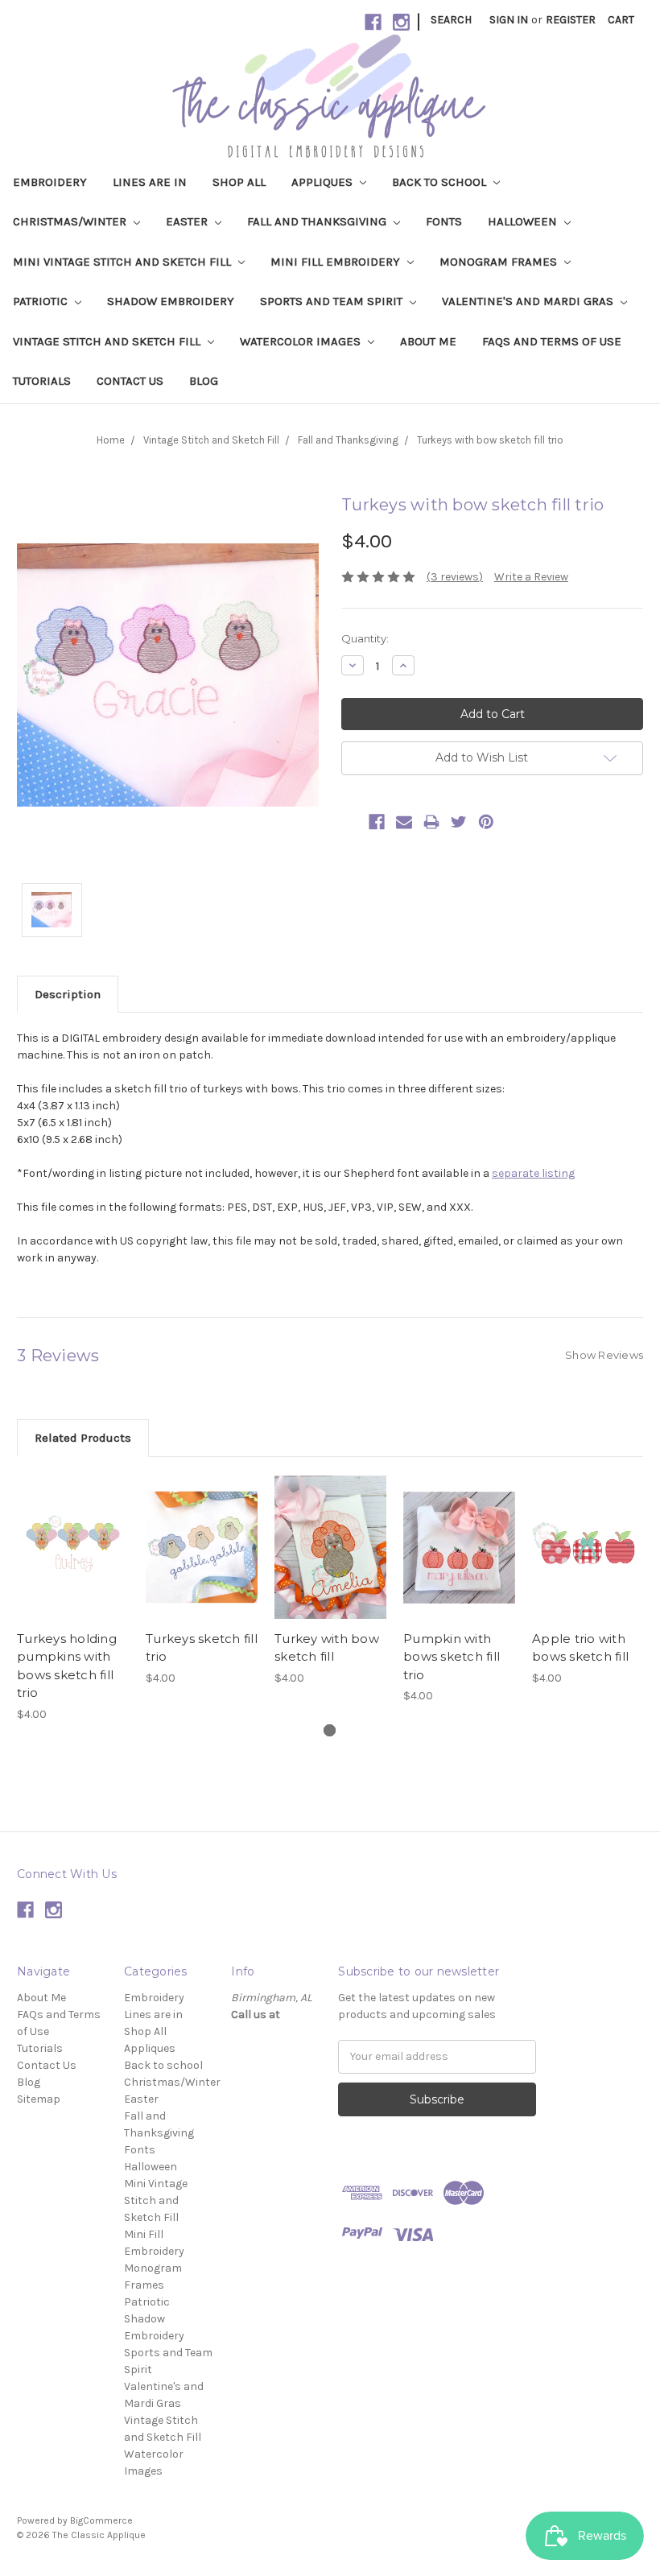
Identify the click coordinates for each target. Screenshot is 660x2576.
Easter (188, 221)
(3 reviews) (455, 577)
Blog (204, 381)
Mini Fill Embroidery (337, 262)
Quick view (73, 1534)
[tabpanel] (73, 1598)
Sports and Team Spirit (333, 301)
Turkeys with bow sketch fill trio (490, 440)
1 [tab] (330, 1730)
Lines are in (150, 182)
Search (451, 20)
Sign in (509, 20)
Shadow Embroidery (171, 301)
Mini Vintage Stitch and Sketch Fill (124, 262)
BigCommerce (101, 2520)
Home (111, 440)
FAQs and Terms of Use (552, 341)
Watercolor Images (302, 341)
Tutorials (42, 381)
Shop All (239, 182)
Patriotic (42, 301)
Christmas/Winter (71, 221)
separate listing (533, 1173)
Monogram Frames (500, 262)
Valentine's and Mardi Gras (529, 301)
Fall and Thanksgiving (318, 221)
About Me (428, 341)
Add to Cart (73, 1562)
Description (68, 994)
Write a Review (531, 577)
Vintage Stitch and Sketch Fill (108, 341)
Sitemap (39, 2099)
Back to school (441, 182)
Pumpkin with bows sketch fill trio (452, 1657)
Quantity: (365, 638)
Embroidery (50, 182)
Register (571, 20)
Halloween (524, 221)
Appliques (324, 182)
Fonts (444, 221)
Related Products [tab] (83, 1438)
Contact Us (130, 381)
